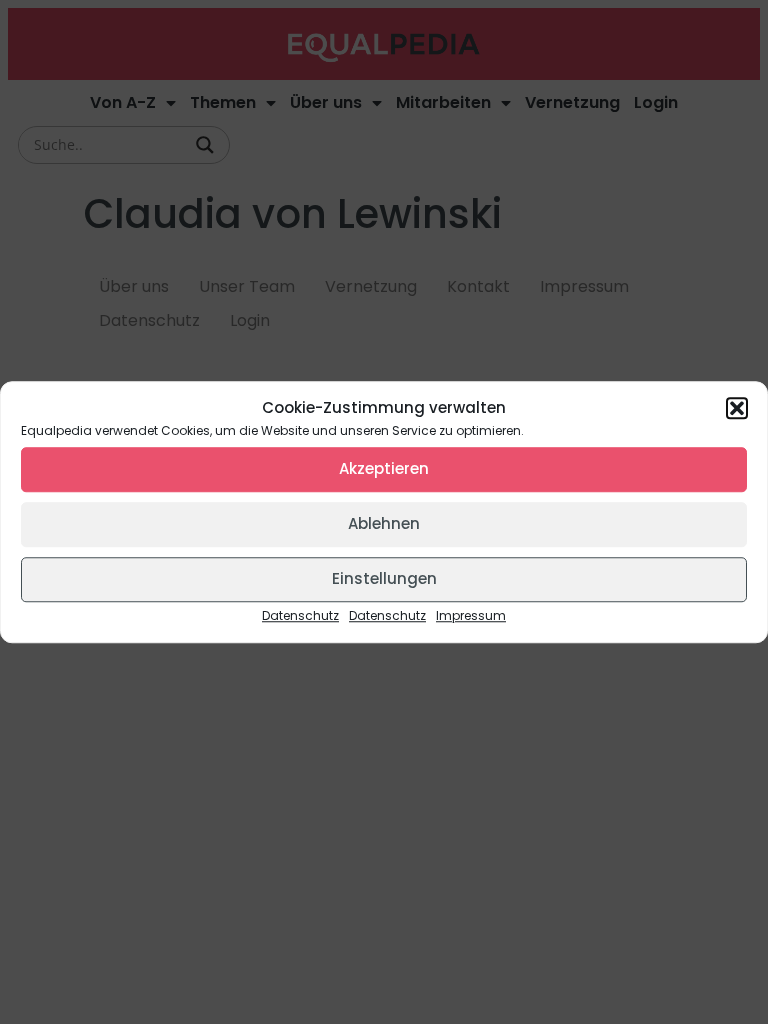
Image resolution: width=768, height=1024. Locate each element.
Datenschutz (300, 615)
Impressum (471, 615)
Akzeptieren (384, 468)
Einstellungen (384, 578)
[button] (737, 409)
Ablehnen (384, 523)
